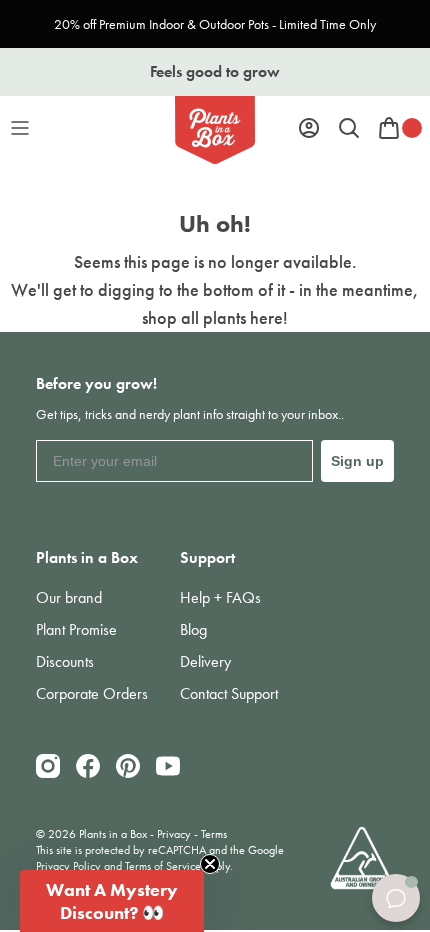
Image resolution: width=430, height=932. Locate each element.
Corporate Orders (92, 693)
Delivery (205, 661)
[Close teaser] (210, 864)
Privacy (174, 834)
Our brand (69, 597)
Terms (214, 834)
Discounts (65, 661)
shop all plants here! (215, 317)
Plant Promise (76, 629)
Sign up (357, 461)
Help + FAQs (220, 597)
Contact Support (229, 693)
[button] (112, 901)
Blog (193, 629)
